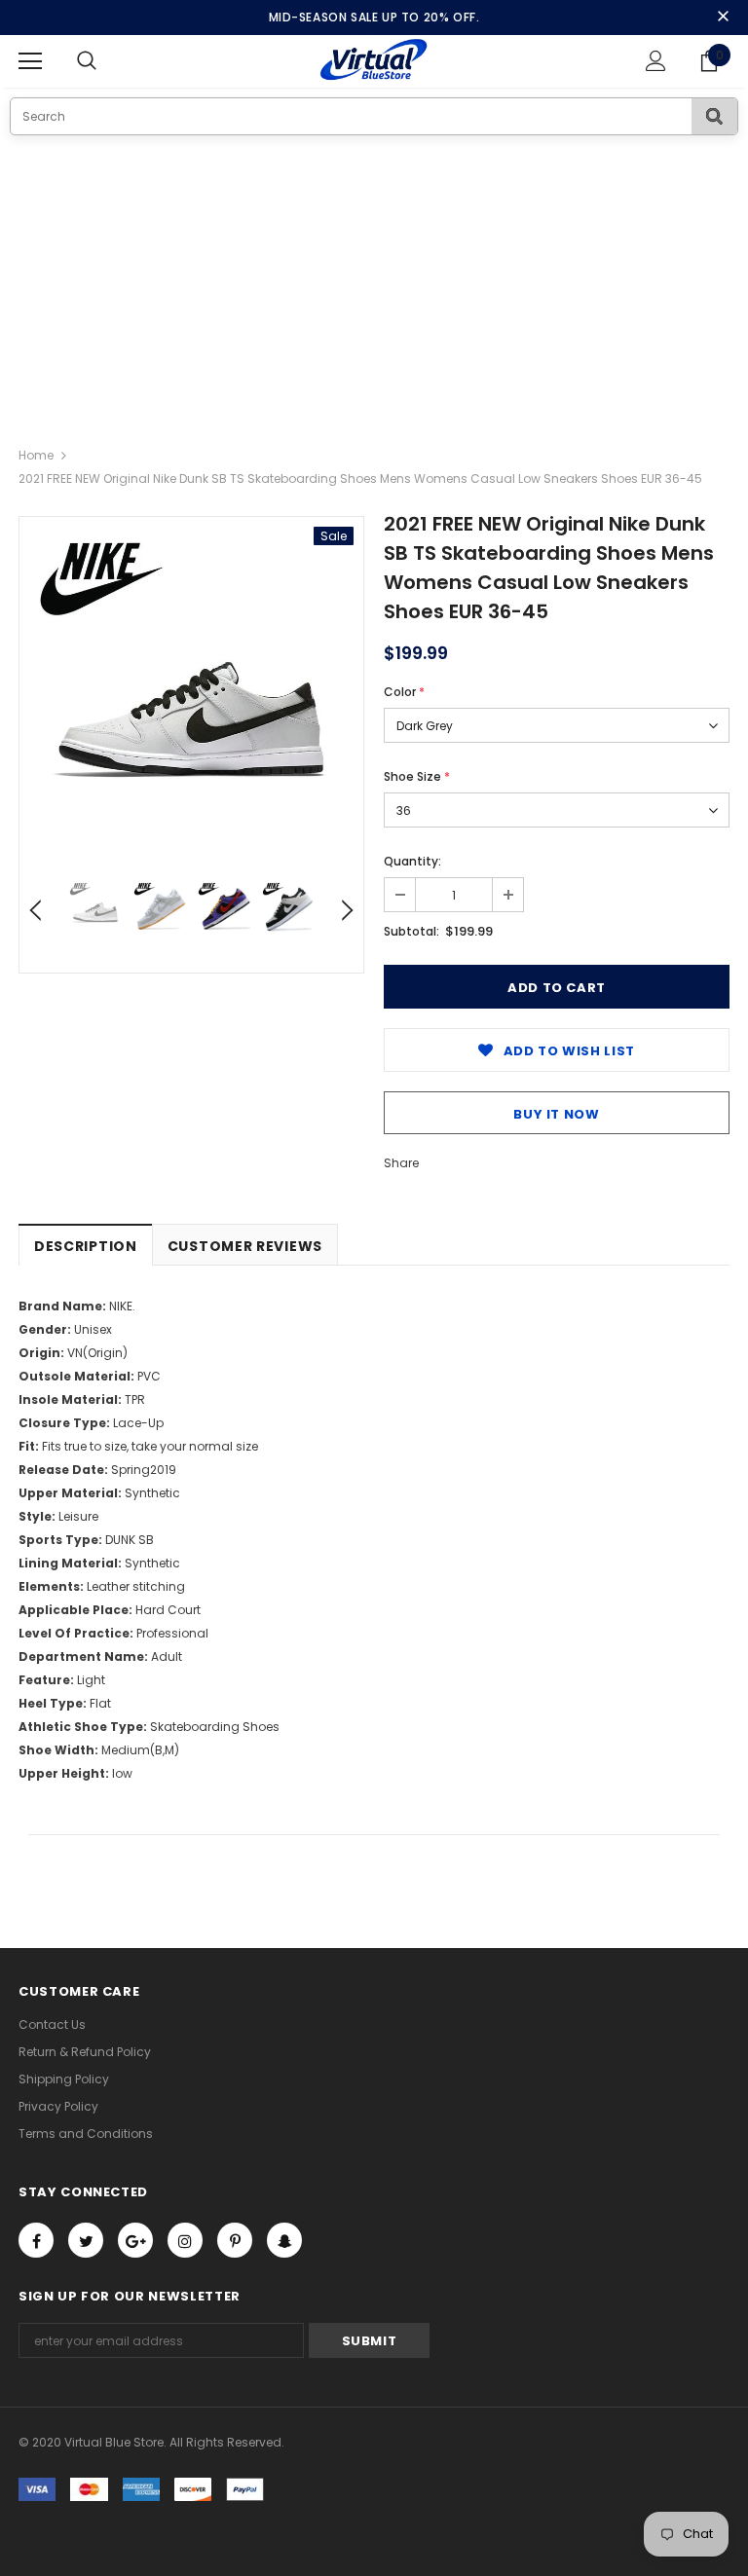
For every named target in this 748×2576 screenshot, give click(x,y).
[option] (191, 689)
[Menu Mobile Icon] (30, 61)
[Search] (714, 116)
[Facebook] (36, 2240)
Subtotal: (411, 931)
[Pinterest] (235, 2240)
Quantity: (412, 861)
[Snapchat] (284, 2240)
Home (36, 455)
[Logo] (374, 60)
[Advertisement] (374, 281)
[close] (723, 18)
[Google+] (135, 2240)
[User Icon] (656, 61)
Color (404, 692)
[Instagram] (185, 2240)
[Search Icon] (106, 61)
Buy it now (557, 1114)
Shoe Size (417, 776)
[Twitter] (86, 2240)
